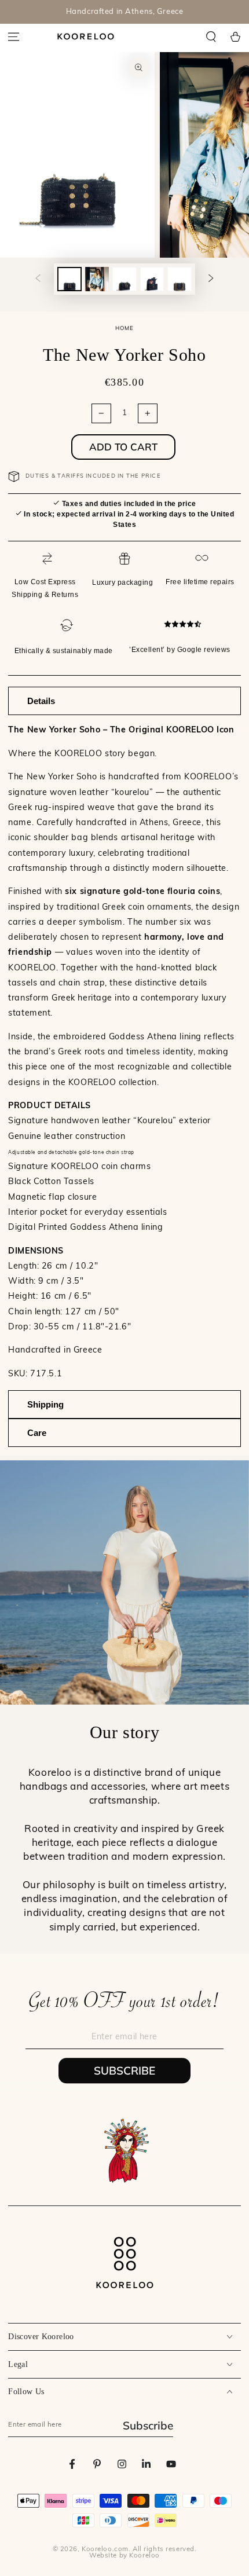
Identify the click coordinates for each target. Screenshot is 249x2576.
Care (37, 1433)
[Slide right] (211, 279)
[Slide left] (38, 279)
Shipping (45, 1404)
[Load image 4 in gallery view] (152, 279)
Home (125, 329)
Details (41, 701)
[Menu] (14, 36)
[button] (211, 36)
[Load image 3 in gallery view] (124, 279)
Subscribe (124, 2071)
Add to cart (123, 447)
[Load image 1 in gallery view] (69, 279)
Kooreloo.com (105, 2549)
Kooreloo (144, 2556)
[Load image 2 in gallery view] (97, 279)
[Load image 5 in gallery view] (180, 279)
